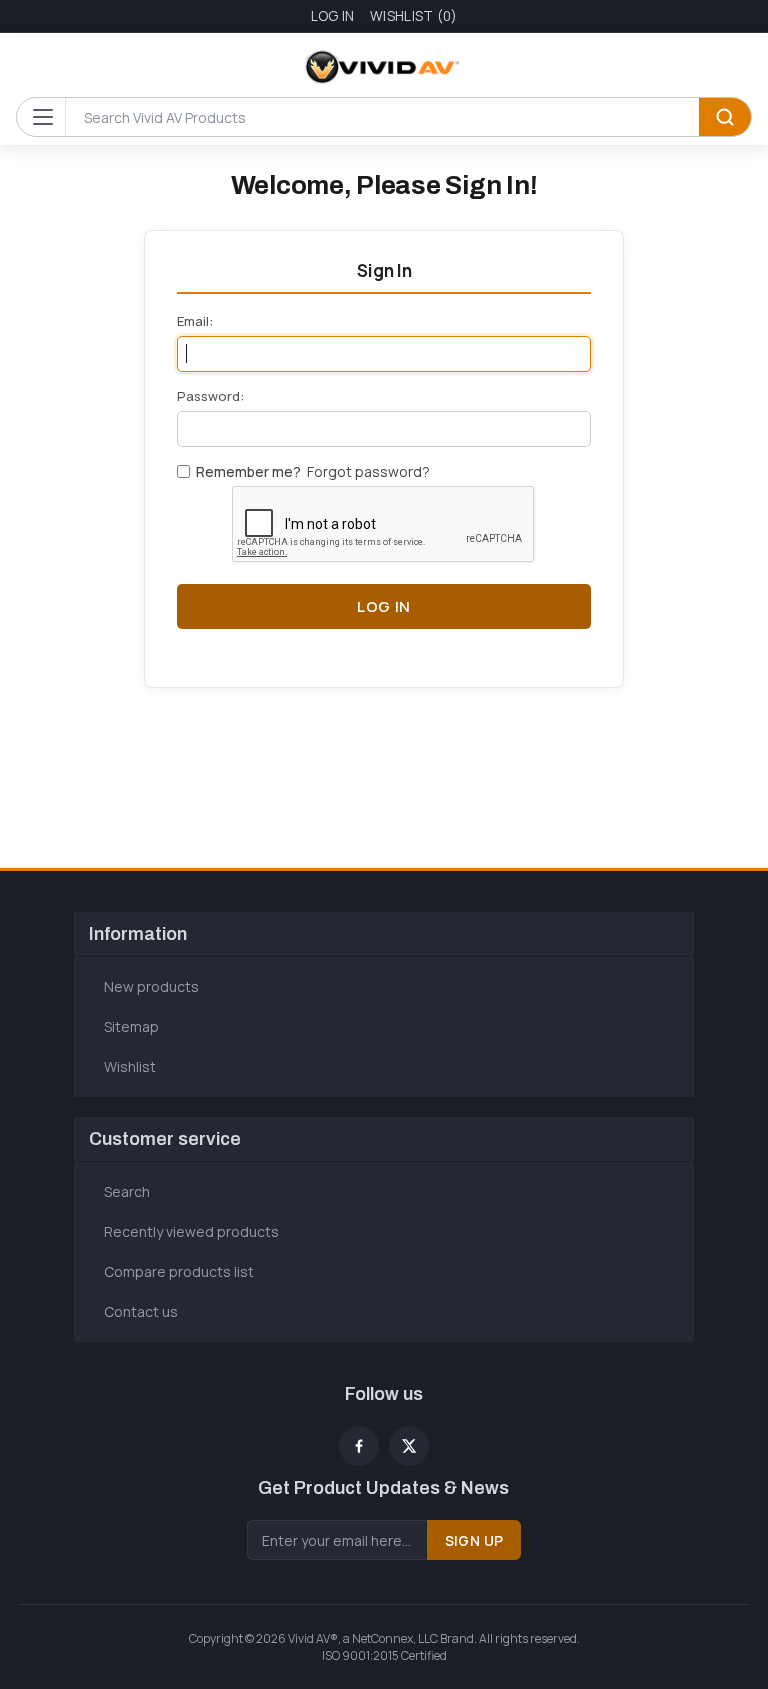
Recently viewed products (191, 1231)
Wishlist (130, 1066)
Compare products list (179, 1271)
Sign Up (474, 1540)
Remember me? (248, 471)
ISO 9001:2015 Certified (384, 1655)
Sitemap (131, 1026)
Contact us (141, 1311)
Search (725, 117)
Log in (333, 16)
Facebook (359, 1446)
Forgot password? (368, 471)
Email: (195, 321)
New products (151, 986)
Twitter (409, 1446)
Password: (210, 396)
